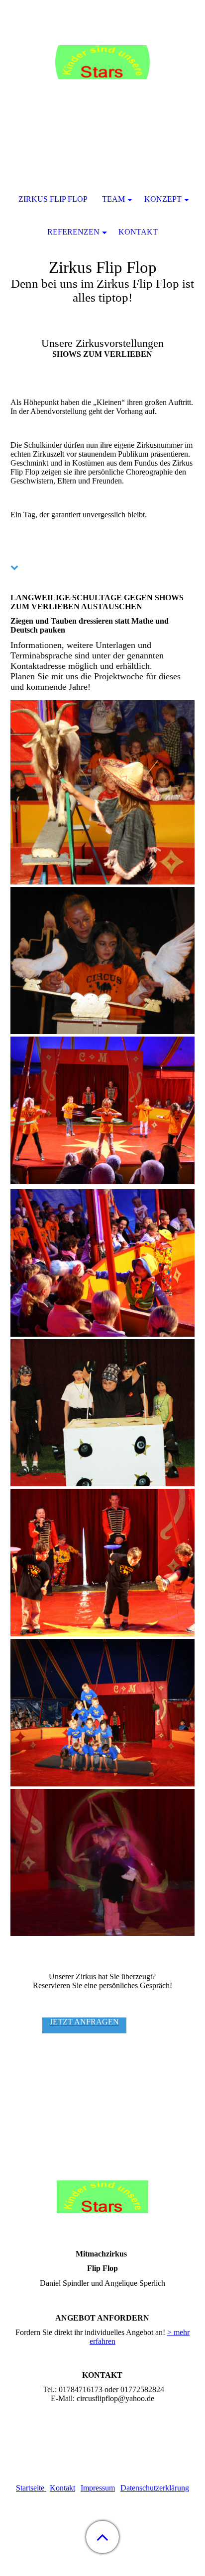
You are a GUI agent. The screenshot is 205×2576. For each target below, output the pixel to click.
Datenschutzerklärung (155, 2488)
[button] (102, 2537)
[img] (102, 62)
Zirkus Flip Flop (53, 199)
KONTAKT (138, 232)
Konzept (163, 199)
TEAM (113, 199)
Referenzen (73, 232)
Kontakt (62, 2488)
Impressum (98, 2488)
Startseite (31, 2488)
